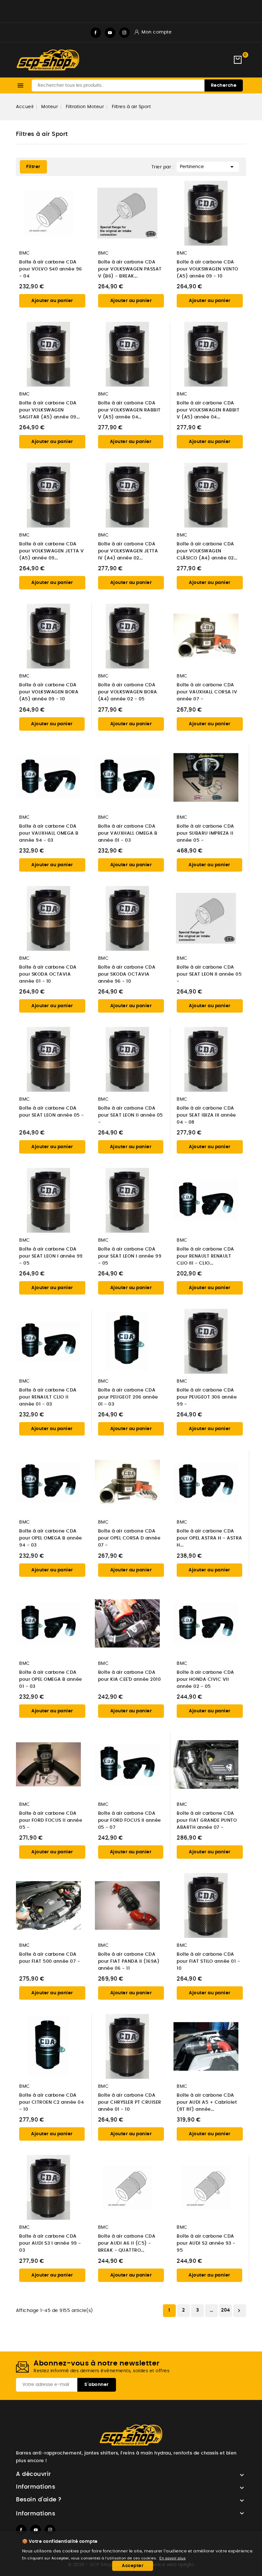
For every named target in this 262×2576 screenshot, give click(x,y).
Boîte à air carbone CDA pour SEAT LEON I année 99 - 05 (51, 1256)
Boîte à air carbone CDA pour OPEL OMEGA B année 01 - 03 (51, 1679)
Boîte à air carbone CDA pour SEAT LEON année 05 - (52, 1112)
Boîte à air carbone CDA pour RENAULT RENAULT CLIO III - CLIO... (205, 1256)
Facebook (96, 33)
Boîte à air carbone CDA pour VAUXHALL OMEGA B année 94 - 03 (49, 833)
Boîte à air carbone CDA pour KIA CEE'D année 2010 (130, 1676)
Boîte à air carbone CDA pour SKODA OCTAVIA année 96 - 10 (127, 974)
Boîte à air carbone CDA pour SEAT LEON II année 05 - (209, 974)
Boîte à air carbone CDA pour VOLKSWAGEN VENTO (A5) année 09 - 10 (208, 269)
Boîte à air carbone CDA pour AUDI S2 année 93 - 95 (206, 2243)
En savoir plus (173, 2558)
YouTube (110, 33)
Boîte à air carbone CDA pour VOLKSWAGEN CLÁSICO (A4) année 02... (207, 551)
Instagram (124, 33)
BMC (25, 253)
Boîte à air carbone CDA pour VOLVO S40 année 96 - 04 (51, 269)
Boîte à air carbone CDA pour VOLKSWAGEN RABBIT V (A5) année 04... (129, 410)
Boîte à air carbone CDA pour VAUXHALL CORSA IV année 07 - (207, 692)
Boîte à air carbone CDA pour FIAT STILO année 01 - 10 (208, 1961)
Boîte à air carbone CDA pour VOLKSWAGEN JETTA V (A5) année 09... (52, 551)
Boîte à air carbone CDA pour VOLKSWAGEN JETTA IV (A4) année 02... (128, 551)
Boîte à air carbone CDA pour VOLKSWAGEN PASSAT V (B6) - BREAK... (130, 269)
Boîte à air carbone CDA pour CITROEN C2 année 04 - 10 (51, 2102)
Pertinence (208, 167)
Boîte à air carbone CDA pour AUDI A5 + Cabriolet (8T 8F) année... (207, 2102)
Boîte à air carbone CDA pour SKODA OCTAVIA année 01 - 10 (48, 974)
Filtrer (30, 165)
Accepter (133, 2566)
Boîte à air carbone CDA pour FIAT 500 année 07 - (50, 1958)
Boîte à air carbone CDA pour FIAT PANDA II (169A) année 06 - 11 (129, 1961)
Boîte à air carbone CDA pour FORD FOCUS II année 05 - (51, 1820)
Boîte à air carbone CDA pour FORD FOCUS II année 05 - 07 (130, 1820)
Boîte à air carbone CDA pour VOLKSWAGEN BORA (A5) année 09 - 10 (49, 692)
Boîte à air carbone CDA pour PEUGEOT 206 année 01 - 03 (128, 1397)
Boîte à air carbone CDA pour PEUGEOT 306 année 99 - (207, 1397)
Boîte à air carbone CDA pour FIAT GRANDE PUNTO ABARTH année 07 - (207, 1820)
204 (226, 2310)
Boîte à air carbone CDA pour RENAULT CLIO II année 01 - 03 (48, 1397)
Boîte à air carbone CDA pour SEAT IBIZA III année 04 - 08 (206, 1115)
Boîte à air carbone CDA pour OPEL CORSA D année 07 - (129, 1538)
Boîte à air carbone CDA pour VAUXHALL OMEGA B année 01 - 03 (128, 833)
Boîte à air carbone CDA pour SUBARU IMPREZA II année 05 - (205, 833)
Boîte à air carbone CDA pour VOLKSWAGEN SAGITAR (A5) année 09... (49, 410)
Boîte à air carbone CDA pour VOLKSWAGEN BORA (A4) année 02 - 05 (128, 692)
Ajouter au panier (52, 301)
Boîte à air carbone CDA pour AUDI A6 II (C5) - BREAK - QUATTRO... (127, 2243)
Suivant (239, 2311)
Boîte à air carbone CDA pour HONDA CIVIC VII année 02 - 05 (205, 1679)
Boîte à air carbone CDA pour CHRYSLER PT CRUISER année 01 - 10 (130, 2102)
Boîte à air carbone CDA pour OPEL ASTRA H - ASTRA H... (209, 1538)
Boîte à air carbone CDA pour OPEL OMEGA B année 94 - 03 (51, 1538)
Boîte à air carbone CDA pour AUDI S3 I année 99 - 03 (50, 2243)
